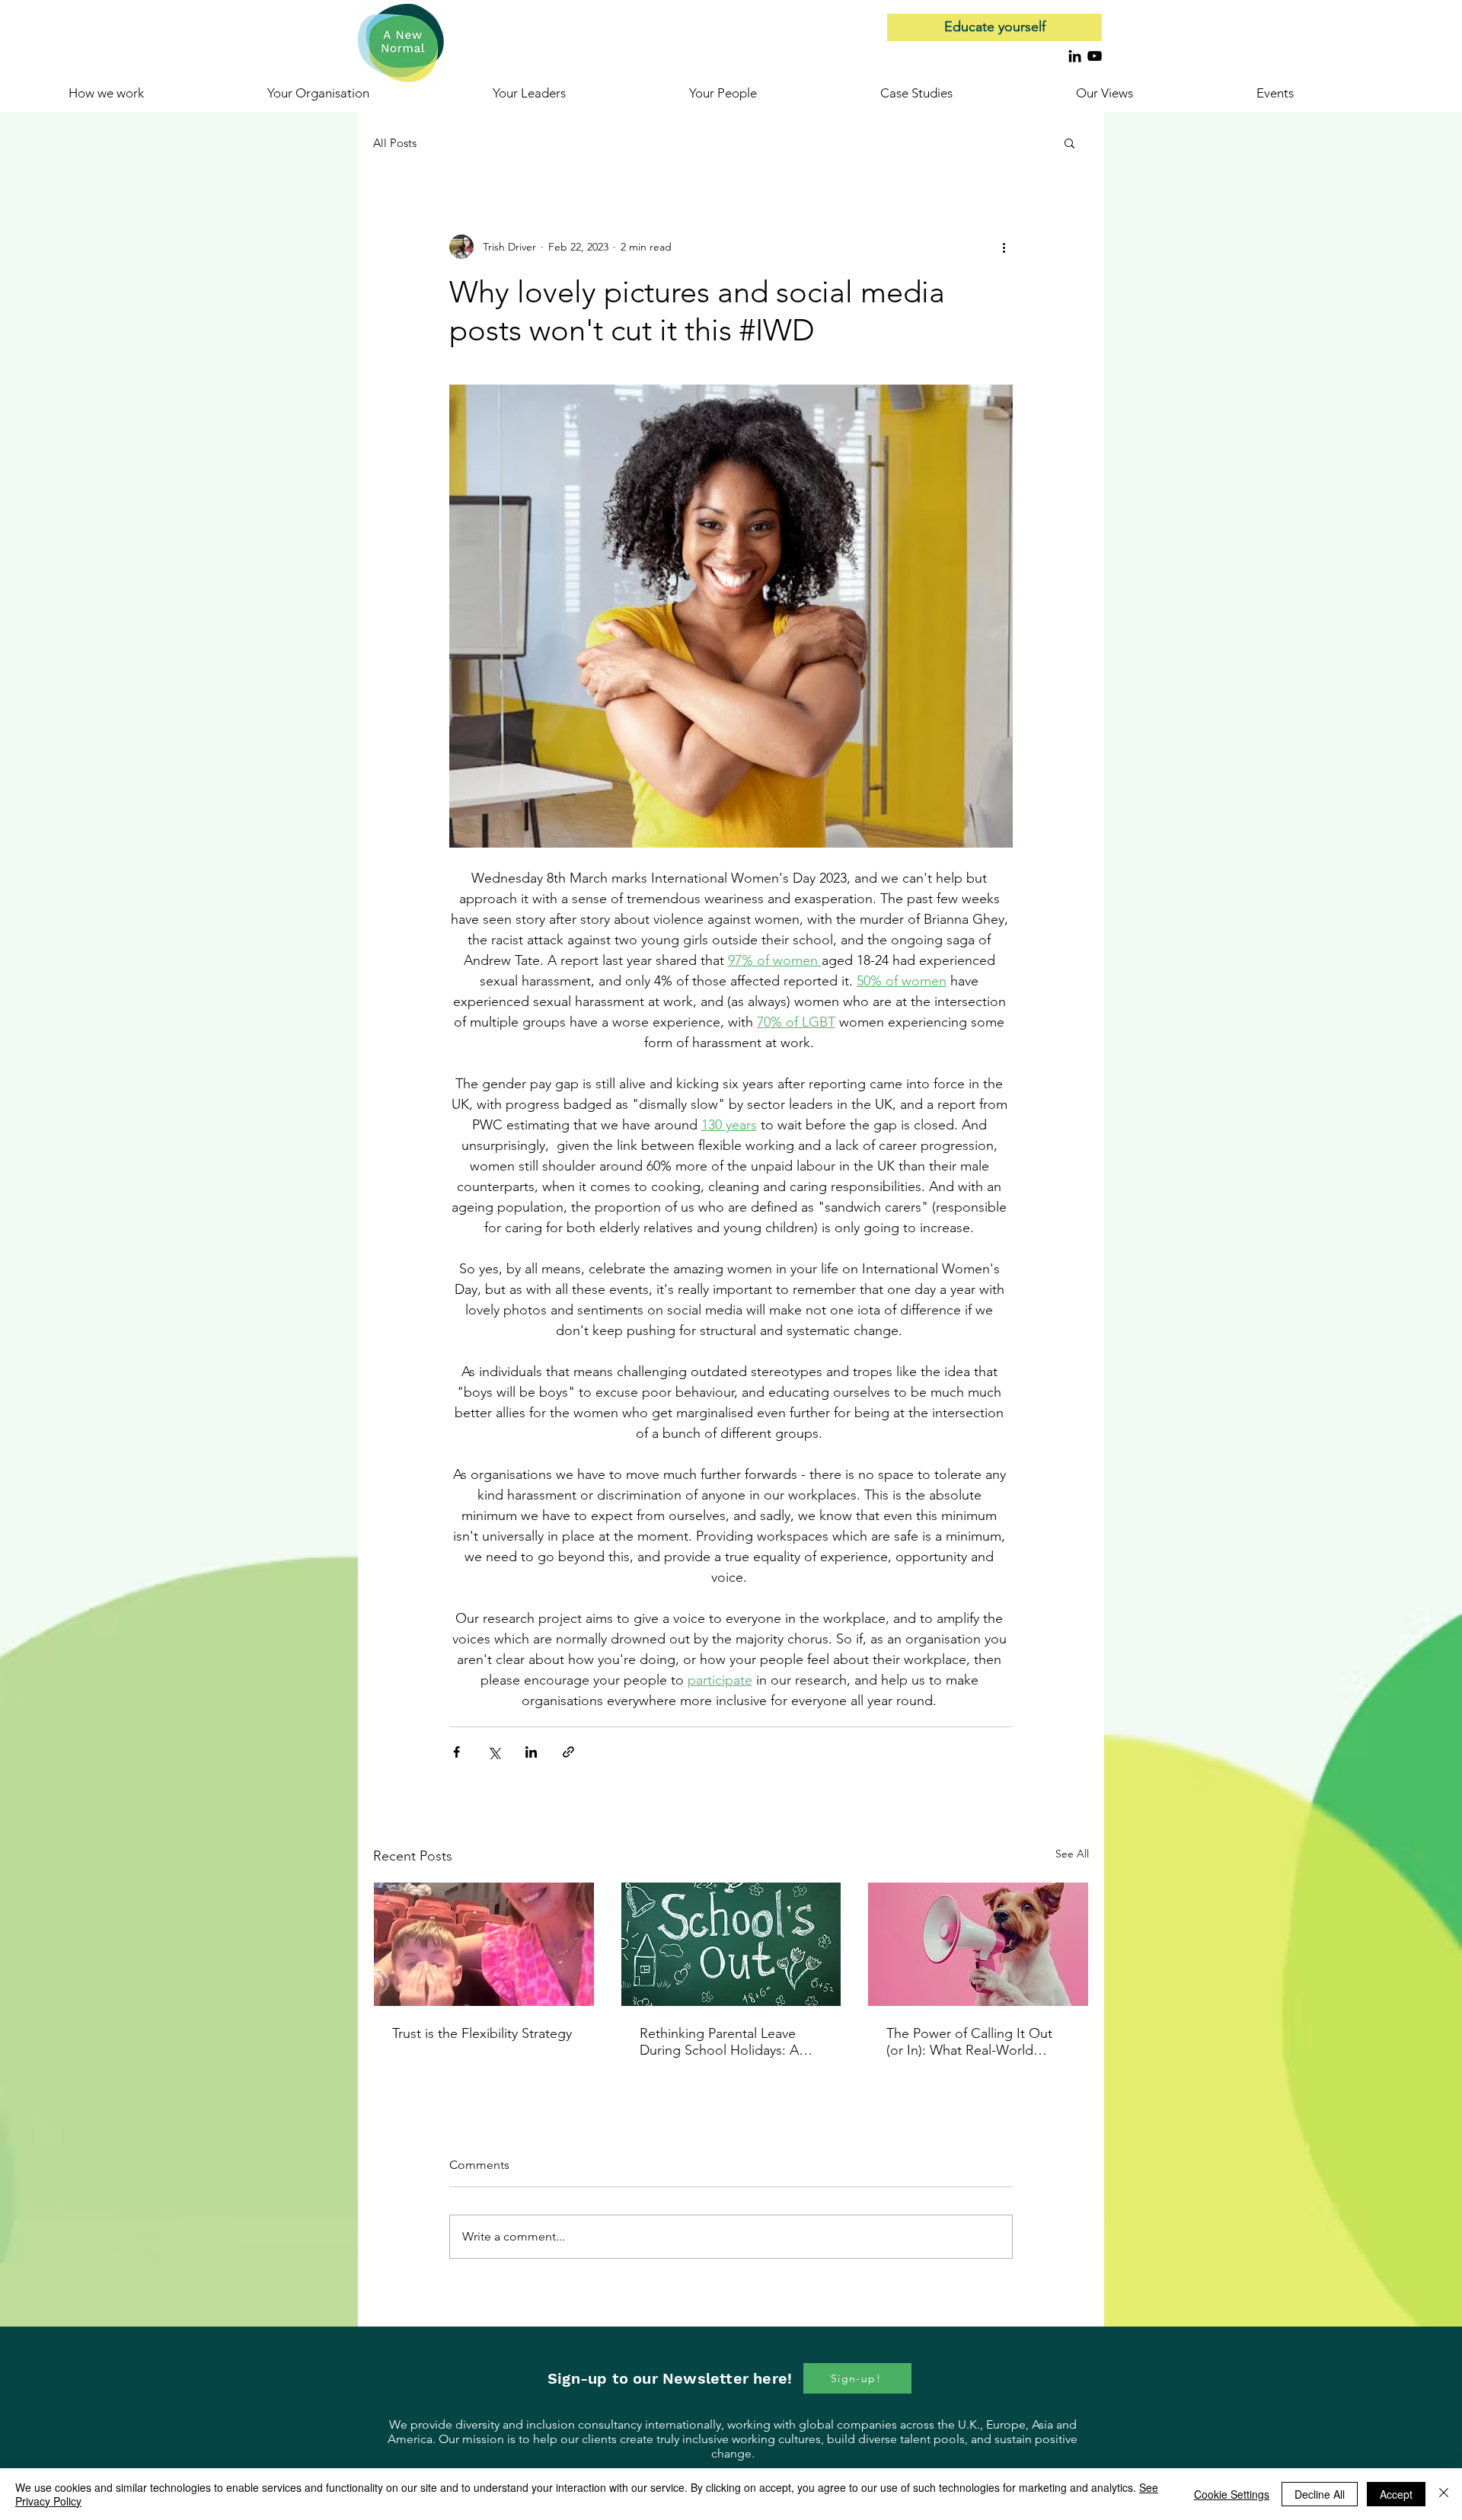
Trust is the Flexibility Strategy (482, 2033)
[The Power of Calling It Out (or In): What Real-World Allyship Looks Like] (978, 1944)
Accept (1396, 2494)
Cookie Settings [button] (1232, 2494)
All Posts (395, 143)
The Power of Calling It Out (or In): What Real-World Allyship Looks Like (969, 2042)
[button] (1325, 93)
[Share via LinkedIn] (531, 1752)
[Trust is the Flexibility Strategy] (484, 1944)
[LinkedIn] (1075, 56)
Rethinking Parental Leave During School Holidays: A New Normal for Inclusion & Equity (724, 2042)
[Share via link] (568, 1752)
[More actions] (1004, 247)
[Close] (1444, 2494)
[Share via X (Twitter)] (494, 1752)
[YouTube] (1095, 56)
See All (1072, 1854)
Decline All (1320, 2494)
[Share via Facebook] (456, 1752)
